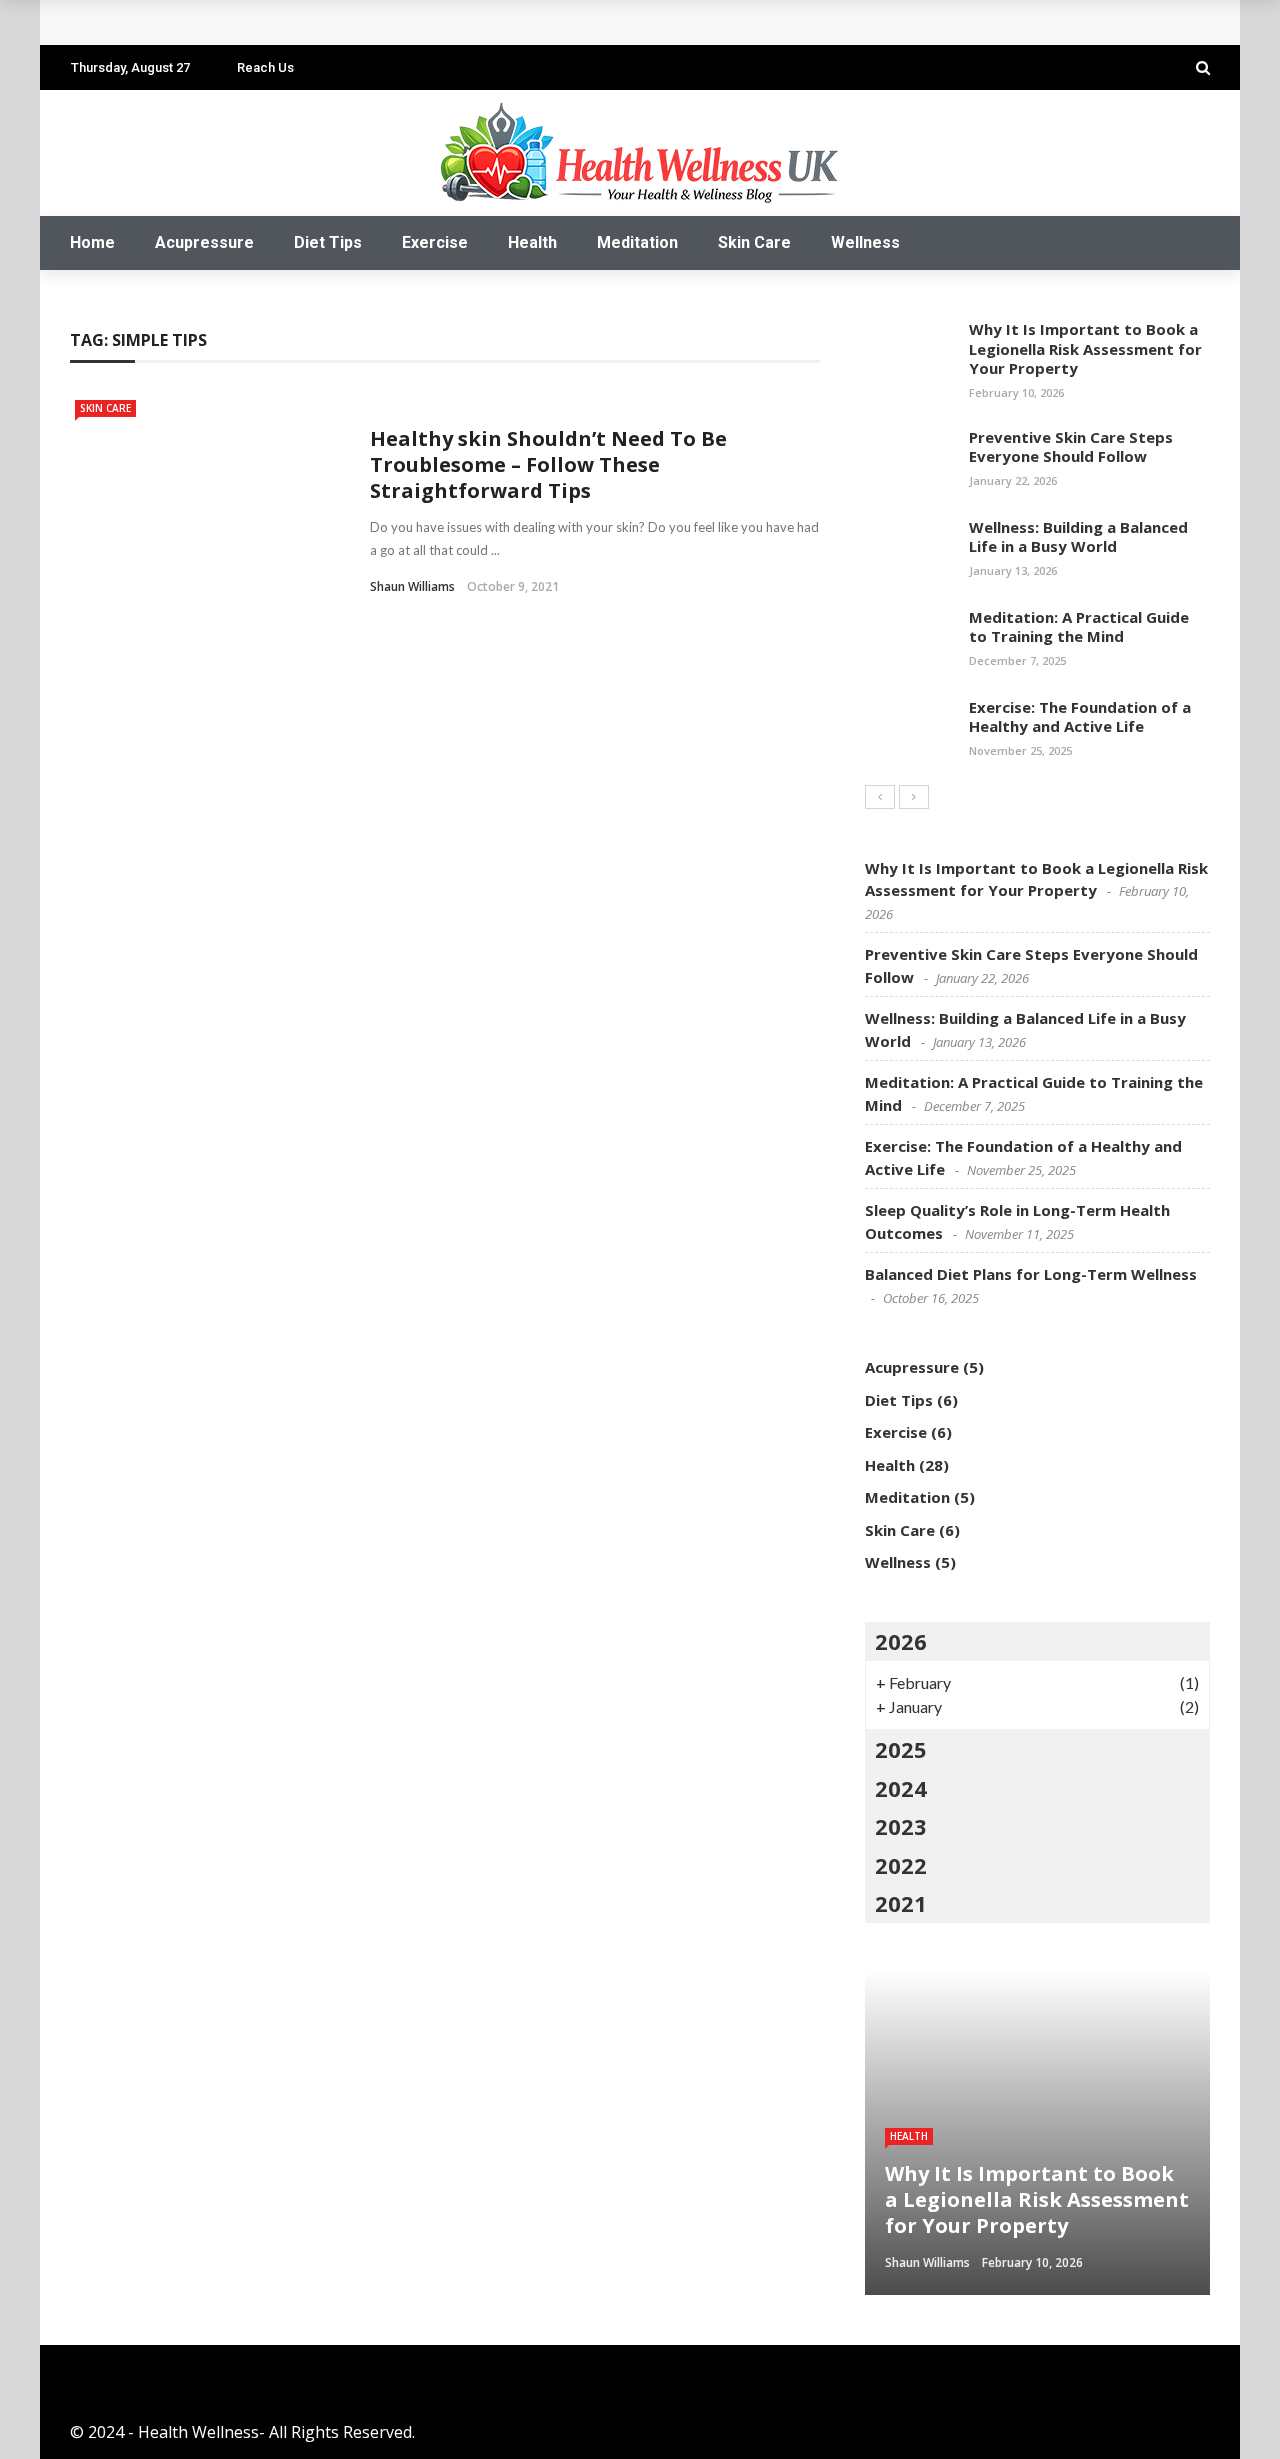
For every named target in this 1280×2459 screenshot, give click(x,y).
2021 (901, 1903)
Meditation (637, 242)
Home (92, 242)
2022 (901, 1865)
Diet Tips (328, 242)
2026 (901, 1641)
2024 (901, 1788)
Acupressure (204, 242)
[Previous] (880, 797)
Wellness (865, 242)
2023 (901, 1826)
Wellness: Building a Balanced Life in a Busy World (1078, 537)
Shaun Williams (412, 586)
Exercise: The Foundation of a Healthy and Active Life (303, 22)
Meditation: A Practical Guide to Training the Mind (1079, 627)
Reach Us (265, 67)
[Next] (914, 797)
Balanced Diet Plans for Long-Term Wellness (1031, 1274)
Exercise (435, 242)
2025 (901, 1749)
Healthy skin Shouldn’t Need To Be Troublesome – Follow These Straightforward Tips (548, 464)
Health (532, 242)
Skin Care (754, 242)
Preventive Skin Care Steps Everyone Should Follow (1071, 447)
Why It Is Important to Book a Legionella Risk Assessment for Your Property (1085, 348)
